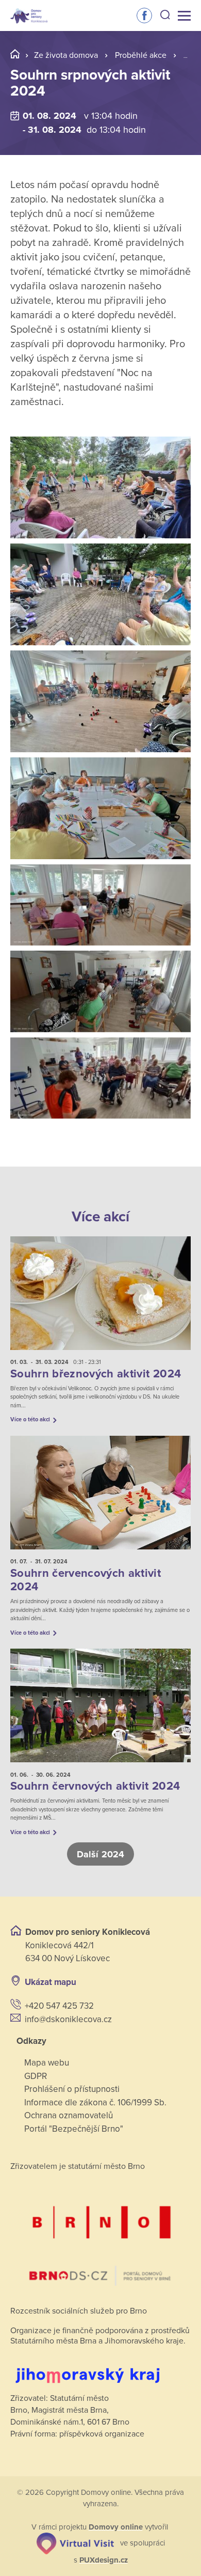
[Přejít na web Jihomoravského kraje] (100, 2368)
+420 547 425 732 (59, 2006)
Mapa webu (47, 2063)
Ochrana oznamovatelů (69, 2115)
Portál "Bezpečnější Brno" (74, 2129)
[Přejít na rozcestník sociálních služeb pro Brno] (100, 2237)
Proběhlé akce (141, 55)
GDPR (36, 2076)
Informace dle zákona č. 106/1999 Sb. (95, 2102)
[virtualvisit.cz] (75, 2543)
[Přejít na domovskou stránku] (29, 16)
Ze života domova (66, 55)
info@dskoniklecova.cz (68, 2019)
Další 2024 (100, 1854)
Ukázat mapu (51, 1982)
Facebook (144, 15)
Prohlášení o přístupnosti (72, 2089)
